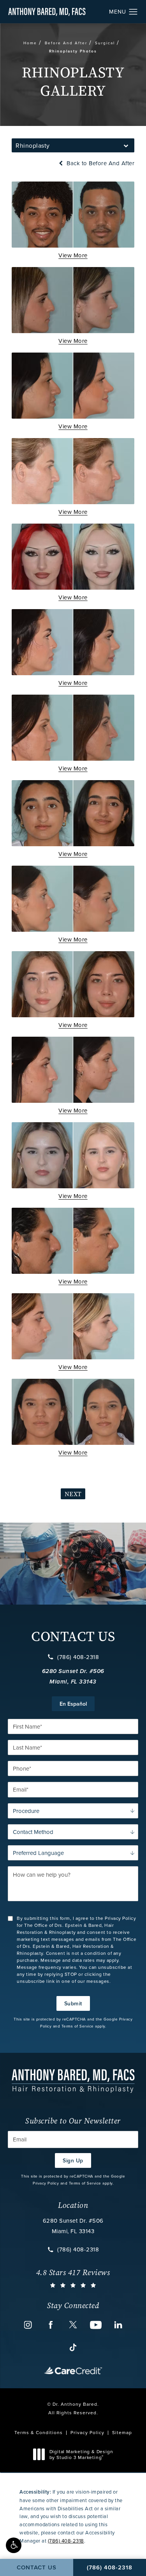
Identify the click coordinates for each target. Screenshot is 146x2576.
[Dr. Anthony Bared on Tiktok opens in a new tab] (73, 2347)
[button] (14, 2545)
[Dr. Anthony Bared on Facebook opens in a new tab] (51, 2325)
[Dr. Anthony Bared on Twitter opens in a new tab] (73, 2325)
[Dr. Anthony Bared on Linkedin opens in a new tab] (118, 2325)
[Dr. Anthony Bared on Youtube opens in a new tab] (96, 2325)
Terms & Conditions (39, 2432)
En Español (73, 1704)
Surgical (105, 43)
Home (30, 43)
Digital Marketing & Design (81, 2455)
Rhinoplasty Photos (73, 51)
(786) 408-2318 (78, 1657)
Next (73, 1494)
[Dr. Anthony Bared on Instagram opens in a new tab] (28, 2325)
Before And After (66, 43)
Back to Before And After (100, 163)
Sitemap (122, 2432)
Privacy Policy (46, 2183)
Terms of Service (78, 2026)
